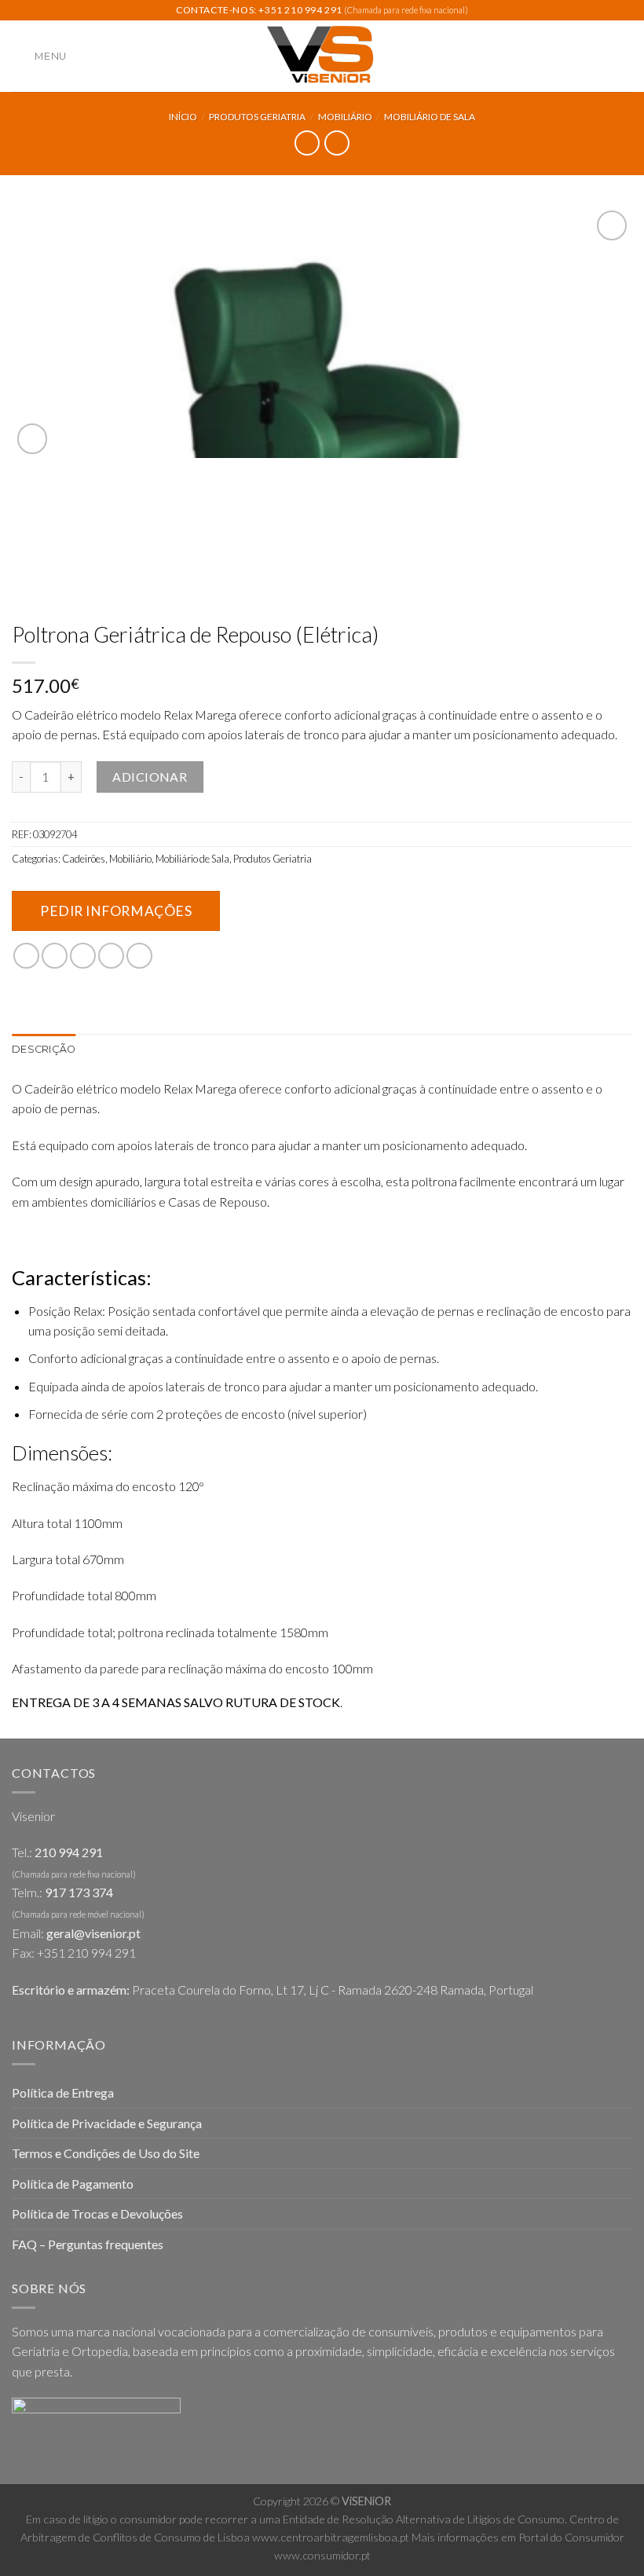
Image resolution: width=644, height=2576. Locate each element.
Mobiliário (345, 117)
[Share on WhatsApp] (26, 956)
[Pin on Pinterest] (139, 956)
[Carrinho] (624, 57)
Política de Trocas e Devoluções (97, 2213)
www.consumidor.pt (322, 2555)
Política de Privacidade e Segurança (107, 2123)
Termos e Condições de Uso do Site (106, 2153)
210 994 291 (69, 1852)
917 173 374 (79, 1892)
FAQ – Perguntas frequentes (88, 2244)
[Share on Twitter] (83, 956)
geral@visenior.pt (93, 1933)
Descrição (44, 1049)
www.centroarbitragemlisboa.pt (331, 2537)
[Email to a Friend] (111, 956)
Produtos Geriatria (257, 117)
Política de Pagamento (73, 2184)
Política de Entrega (63, 2092)
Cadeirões (84, 859)
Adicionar (150, 777)
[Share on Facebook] (55, 956)
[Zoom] (33, 439)
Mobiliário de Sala (430, 117)
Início (183, 117)
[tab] (44, 1050)
